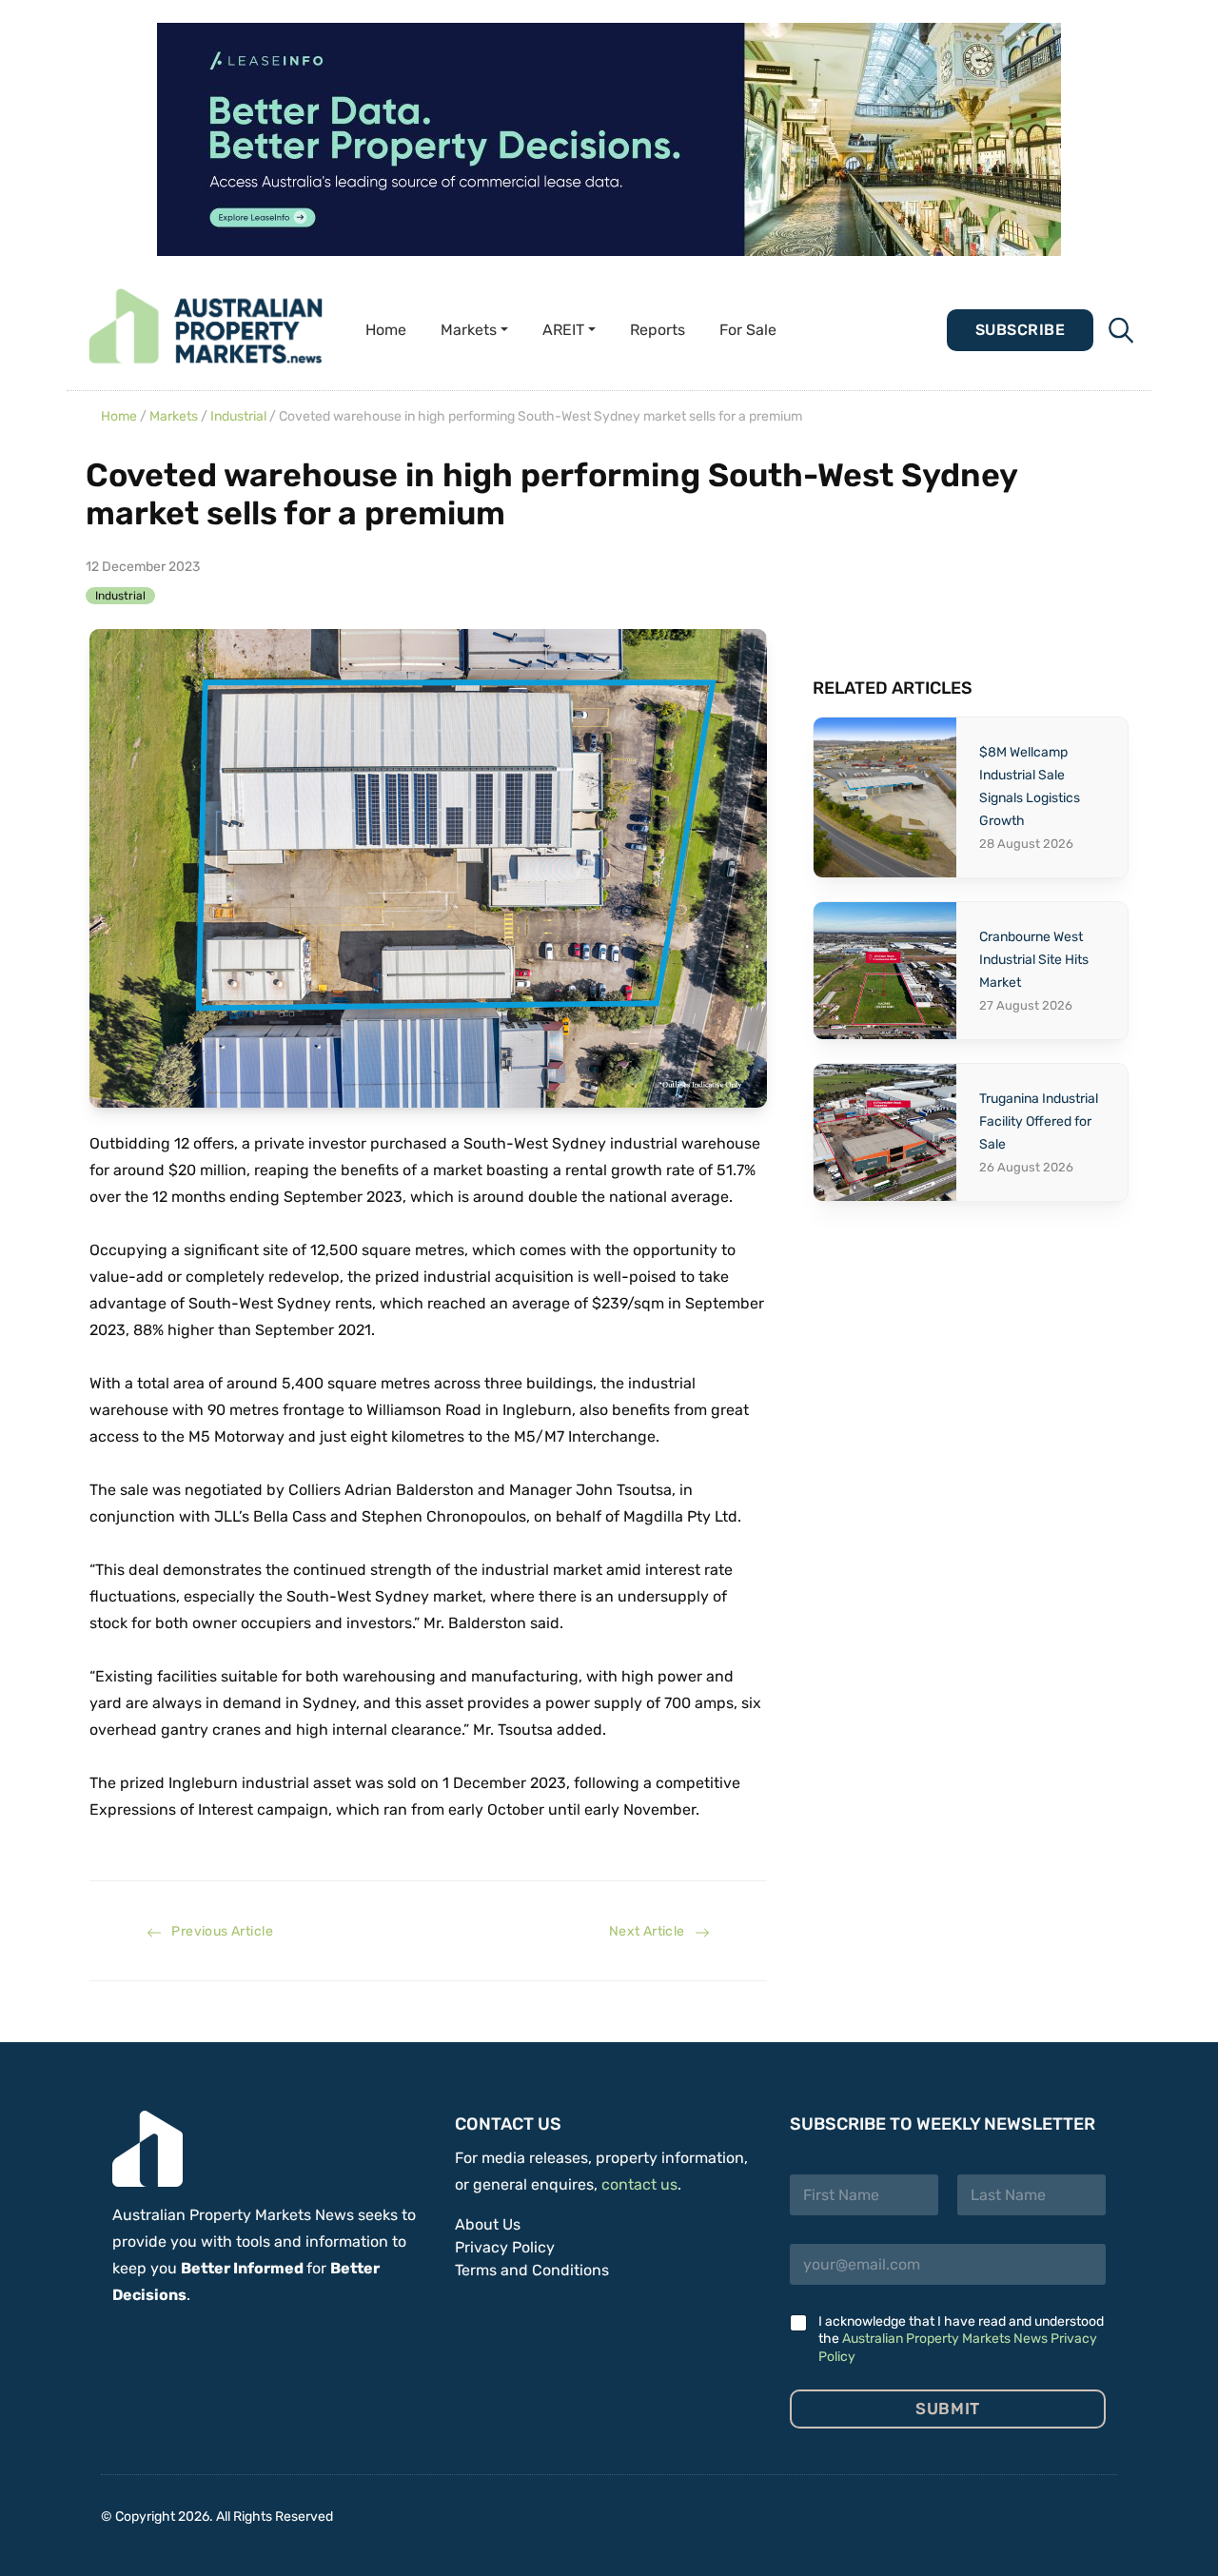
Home (386, 330)
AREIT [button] (563, 330)
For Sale (748, 330)
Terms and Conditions (532, 2270)
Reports (658, 330)
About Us (488, 2224)
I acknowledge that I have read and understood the (961, 2339)
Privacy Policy (505, 2247)
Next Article (652, 1931)
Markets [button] (469, 330)
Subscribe (1020, 330)
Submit (947, 2409)
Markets (174, 416)
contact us (639, 2184)
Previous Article (217, 1931)
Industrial (238, 416)
